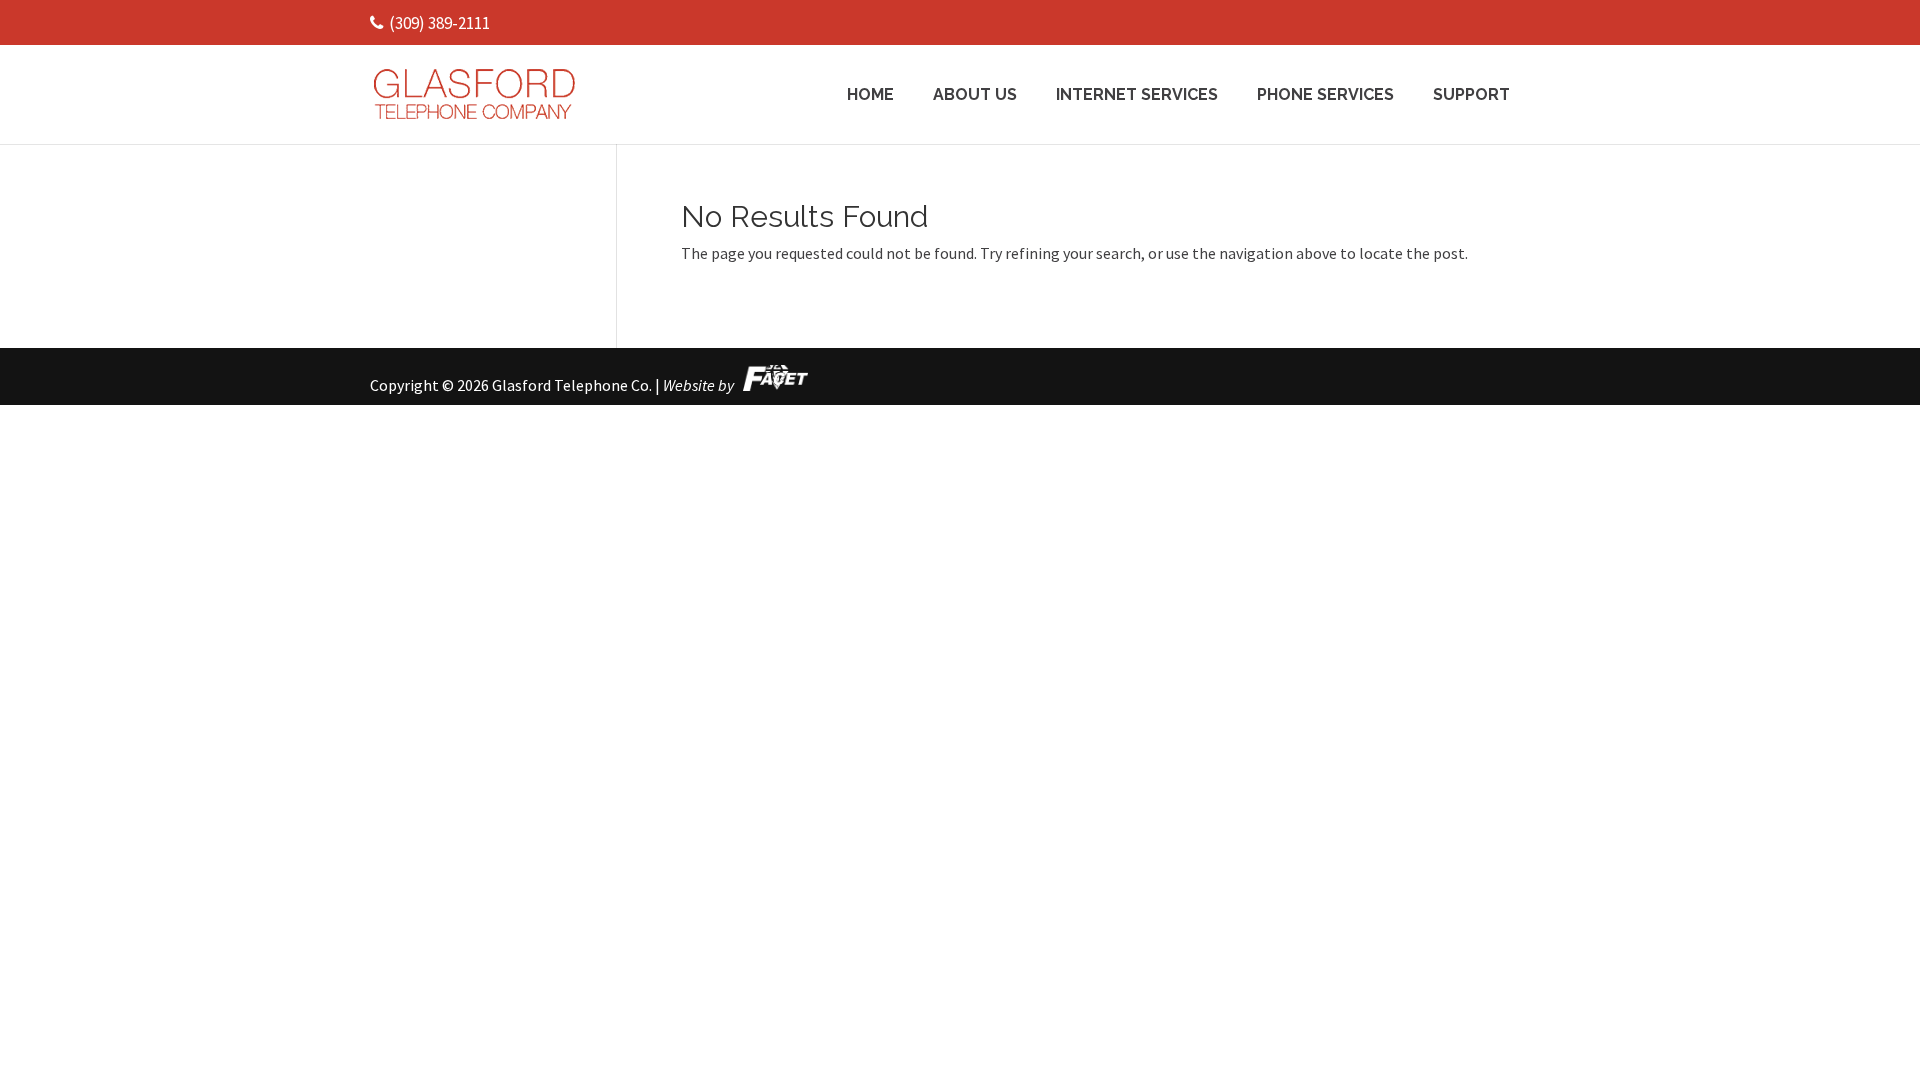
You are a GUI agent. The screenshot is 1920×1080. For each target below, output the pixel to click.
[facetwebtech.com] (772, 385)
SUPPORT (1471, 96)
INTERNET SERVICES (1137, 96)
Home (870, 96)
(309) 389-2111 (439, 23)
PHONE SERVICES (1325, 96)
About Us (975, 96)
